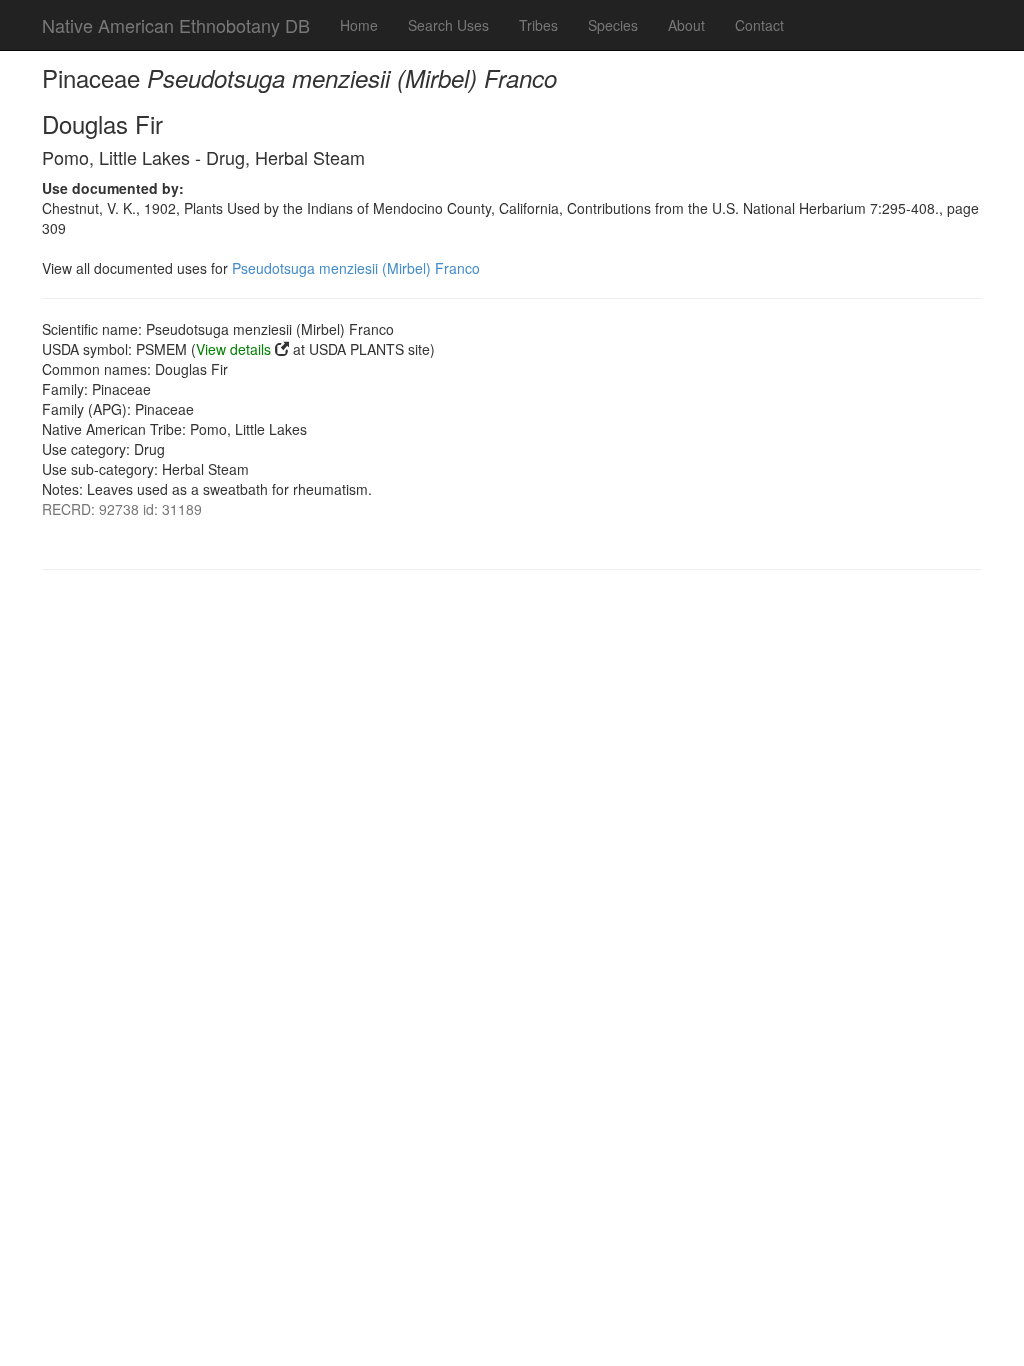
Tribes (538, 25)
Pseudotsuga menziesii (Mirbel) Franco (356, 268)
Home (359, 25)
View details (233, 349)
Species (613, 25)
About (686, 25)
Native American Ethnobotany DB (176, 25)
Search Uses (448, 25)
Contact (759, 25)
